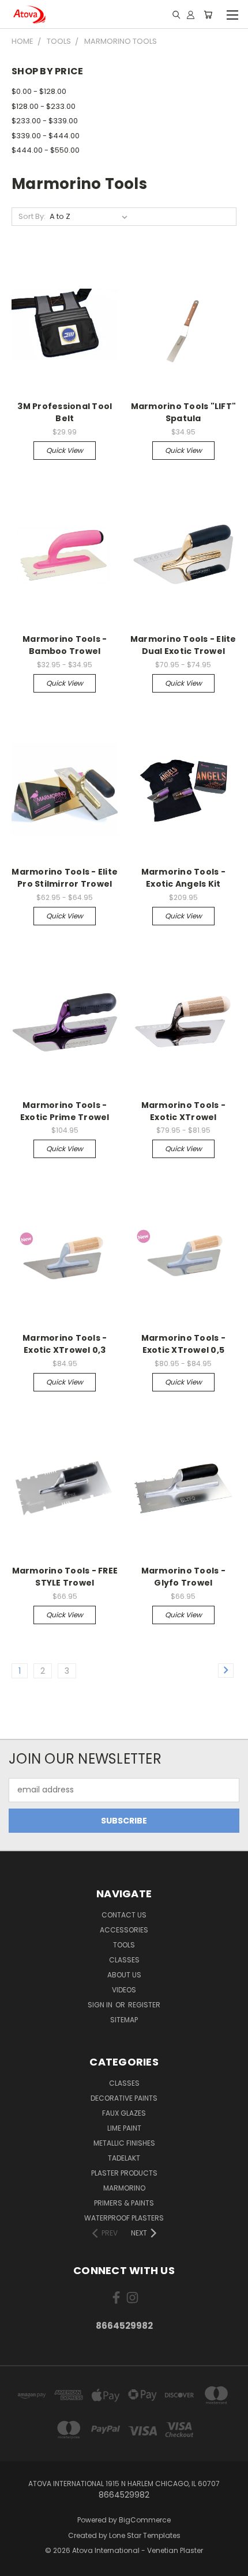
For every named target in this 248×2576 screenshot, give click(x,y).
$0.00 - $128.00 (39, 91)
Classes (124, 1960)
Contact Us (124, 1915)
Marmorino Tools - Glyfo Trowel (183, 1577)
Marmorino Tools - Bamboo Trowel (65, 645)
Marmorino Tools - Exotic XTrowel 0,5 (183, 1344)
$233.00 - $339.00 (45, 121)
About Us (124, 1975)
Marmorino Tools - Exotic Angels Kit (183, 878)
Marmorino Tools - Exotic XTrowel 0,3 (65, 1344)
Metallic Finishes (124, 2143)
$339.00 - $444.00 (46, 136)
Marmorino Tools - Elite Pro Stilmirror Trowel (65, 878)
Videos (124, 1990)
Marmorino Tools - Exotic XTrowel (183, 1111)
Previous (18, 2564)
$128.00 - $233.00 (44, 106)
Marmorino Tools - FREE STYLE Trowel (65, 1577)
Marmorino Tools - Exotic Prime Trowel (65, 1111)
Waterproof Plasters (124, 2218)
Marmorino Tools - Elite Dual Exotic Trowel (183, 645)
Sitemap (124, 2020)
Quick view (65, 450)
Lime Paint (124, 2128)
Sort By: (32, 216)
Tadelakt (124, 2158)
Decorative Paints (124, 2098)
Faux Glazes (124, 2113)
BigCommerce (145, 2520)
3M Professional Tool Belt (65, 412)
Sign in (101, 2005)
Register (144, 2005)
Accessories (124, 1930)
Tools (124, 1945)
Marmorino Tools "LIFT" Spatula (184, 412)
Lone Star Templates (145, 2535)
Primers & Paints (124, 2203)
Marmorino (124, 2188)
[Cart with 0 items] (208, 14)
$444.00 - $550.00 (46, 150)
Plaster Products (124, 2173)
